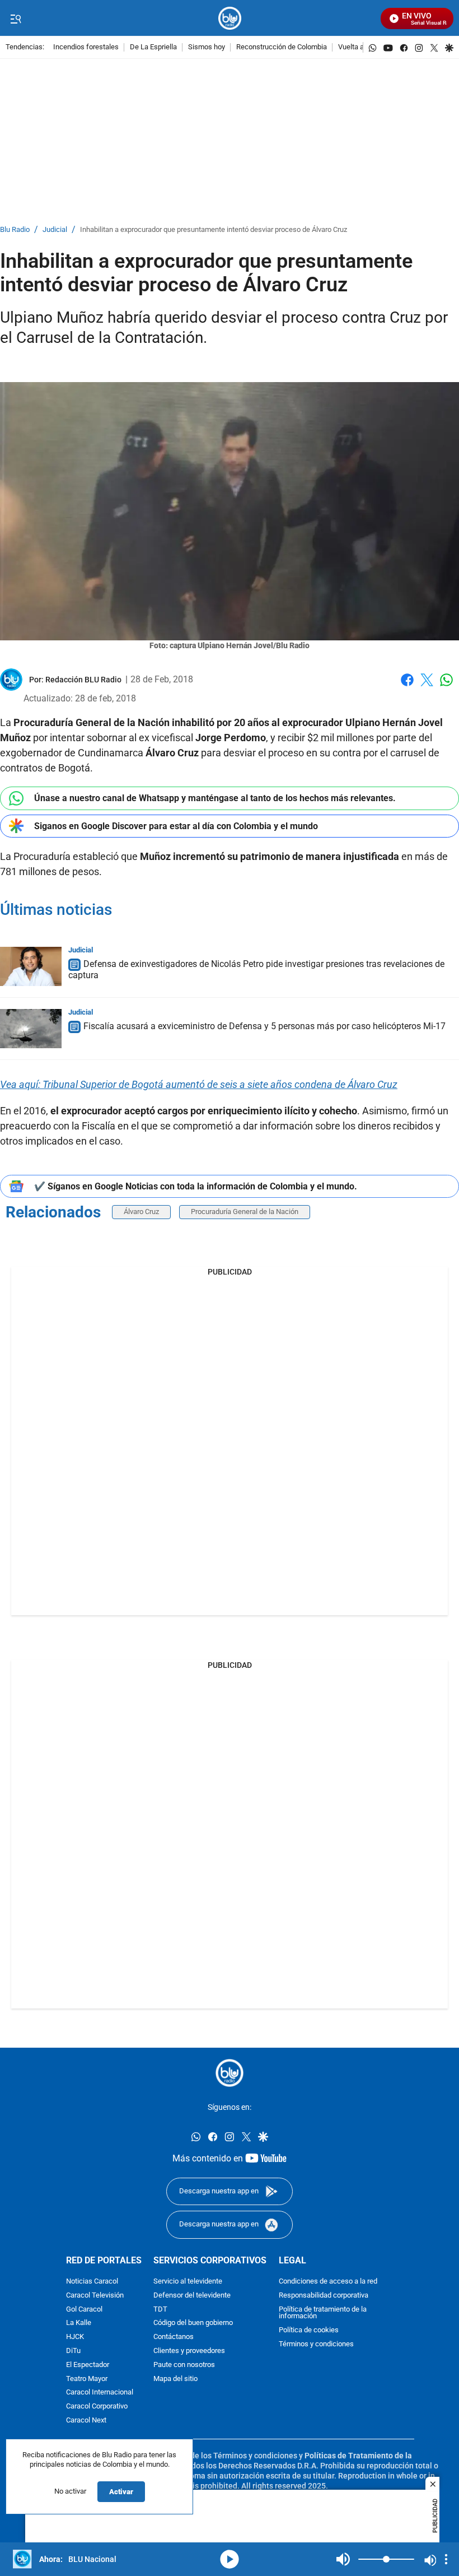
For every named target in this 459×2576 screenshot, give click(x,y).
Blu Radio (15, 230)
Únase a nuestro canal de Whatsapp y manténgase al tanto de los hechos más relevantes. (215, 798)
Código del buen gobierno (193, 2323)
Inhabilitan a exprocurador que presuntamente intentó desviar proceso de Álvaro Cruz (214, 230)
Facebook (407, 687)
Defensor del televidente (192, 2296)
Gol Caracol (84, 2310)
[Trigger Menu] (15, 18)
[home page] (230, 18)
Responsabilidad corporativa (324, 2296)
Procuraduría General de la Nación (245, 1212)
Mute (343, 2559)
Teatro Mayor (87, 2379)
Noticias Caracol (92, 2282)
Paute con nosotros (184, 2365)
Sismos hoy (207, 47)
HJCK (75, 2337)
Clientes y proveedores (189, 2351)
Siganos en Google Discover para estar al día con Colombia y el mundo (176, 826)
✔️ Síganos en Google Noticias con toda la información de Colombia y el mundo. (196, 1186)
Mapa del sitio (175, 2379)
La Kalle (79, 2323)
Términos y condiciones (316, 2344)
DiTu (73, 2351)
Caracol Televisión (95, 2296)
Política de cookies (309, 2330)
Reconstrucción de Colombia (282, 47)
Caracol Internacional (100, 2393)
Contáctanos (174, 2337)
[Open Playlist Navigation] (446, 2559)
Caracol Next (86, 2421)
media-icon (230, 2559)
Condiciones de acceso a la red (328, 2282)
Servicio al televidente (188, 2282)
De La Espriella (153, 47)
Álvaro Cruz (141, 1212)
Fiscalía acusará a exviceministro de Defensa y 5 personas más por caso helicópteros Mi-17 (264, 1026)
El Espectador (88, 2365)
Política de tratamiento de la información (323, 2313)
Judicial (55, 230)
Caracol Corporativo (97, 2407)
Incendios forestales (86, 47)
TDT (160, 2310)
